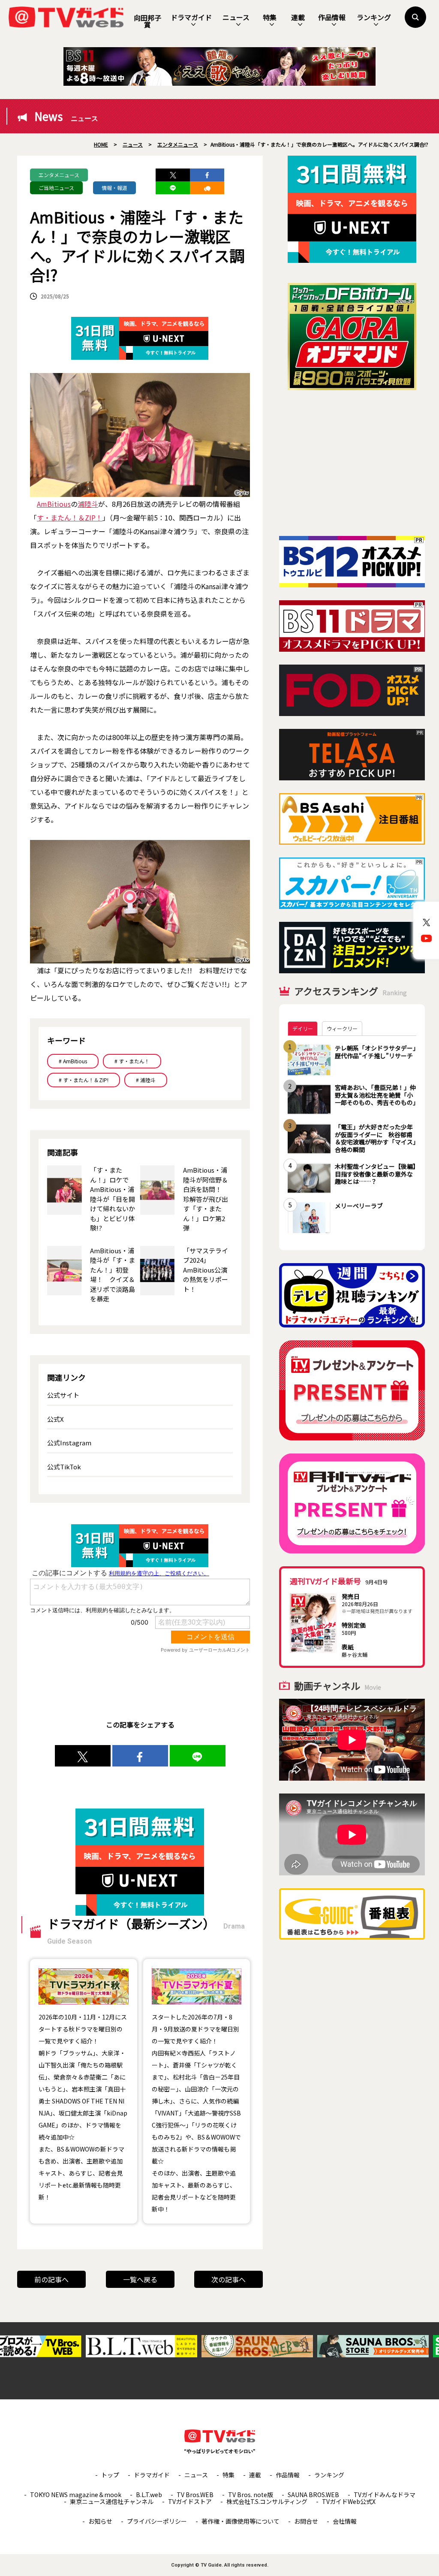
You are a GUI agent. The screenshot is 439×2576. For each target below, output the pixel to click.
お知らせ (100, 2521)
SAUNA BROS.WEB (313, 2495)
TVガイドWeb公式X (349, 2501)
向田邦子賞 (147, 21)
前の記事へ (51, 2279)
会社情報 (345, 2521)
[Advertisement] (352, 463)
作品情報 (332, 17)
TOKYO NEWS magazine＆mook (76, 2495)
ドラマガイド (191, 17)
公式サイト (63, 1395)
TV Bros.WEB (195, 2495)
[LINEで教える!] (173, 188)
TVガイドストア (190, 2501)
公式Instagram (69, 1443)
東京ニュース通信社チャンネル (112, 2501)
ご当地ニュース (56, 188)
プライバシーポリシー (157, 2521)
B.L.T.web (149, 2495)
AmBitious (54, 504)
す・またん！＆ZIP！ (70, 518)
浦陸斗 (88, 504)
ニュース (236, 17)
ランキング (374, 17)
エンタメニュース (59, 175)
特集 (270, 17)
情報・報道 (114, 188)
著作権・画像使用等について (241, 2521)
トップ (110, 2475)
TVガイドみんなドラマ (385, 2495)
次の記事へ (229, 2279)
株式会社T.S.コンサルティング (267, 2501)
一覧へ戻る (140, 2279)
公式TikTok (64, 1467)
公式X (56, 1419)
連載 (298, 17)
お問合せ (306, 2521)
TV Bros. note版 (251, 2495)
